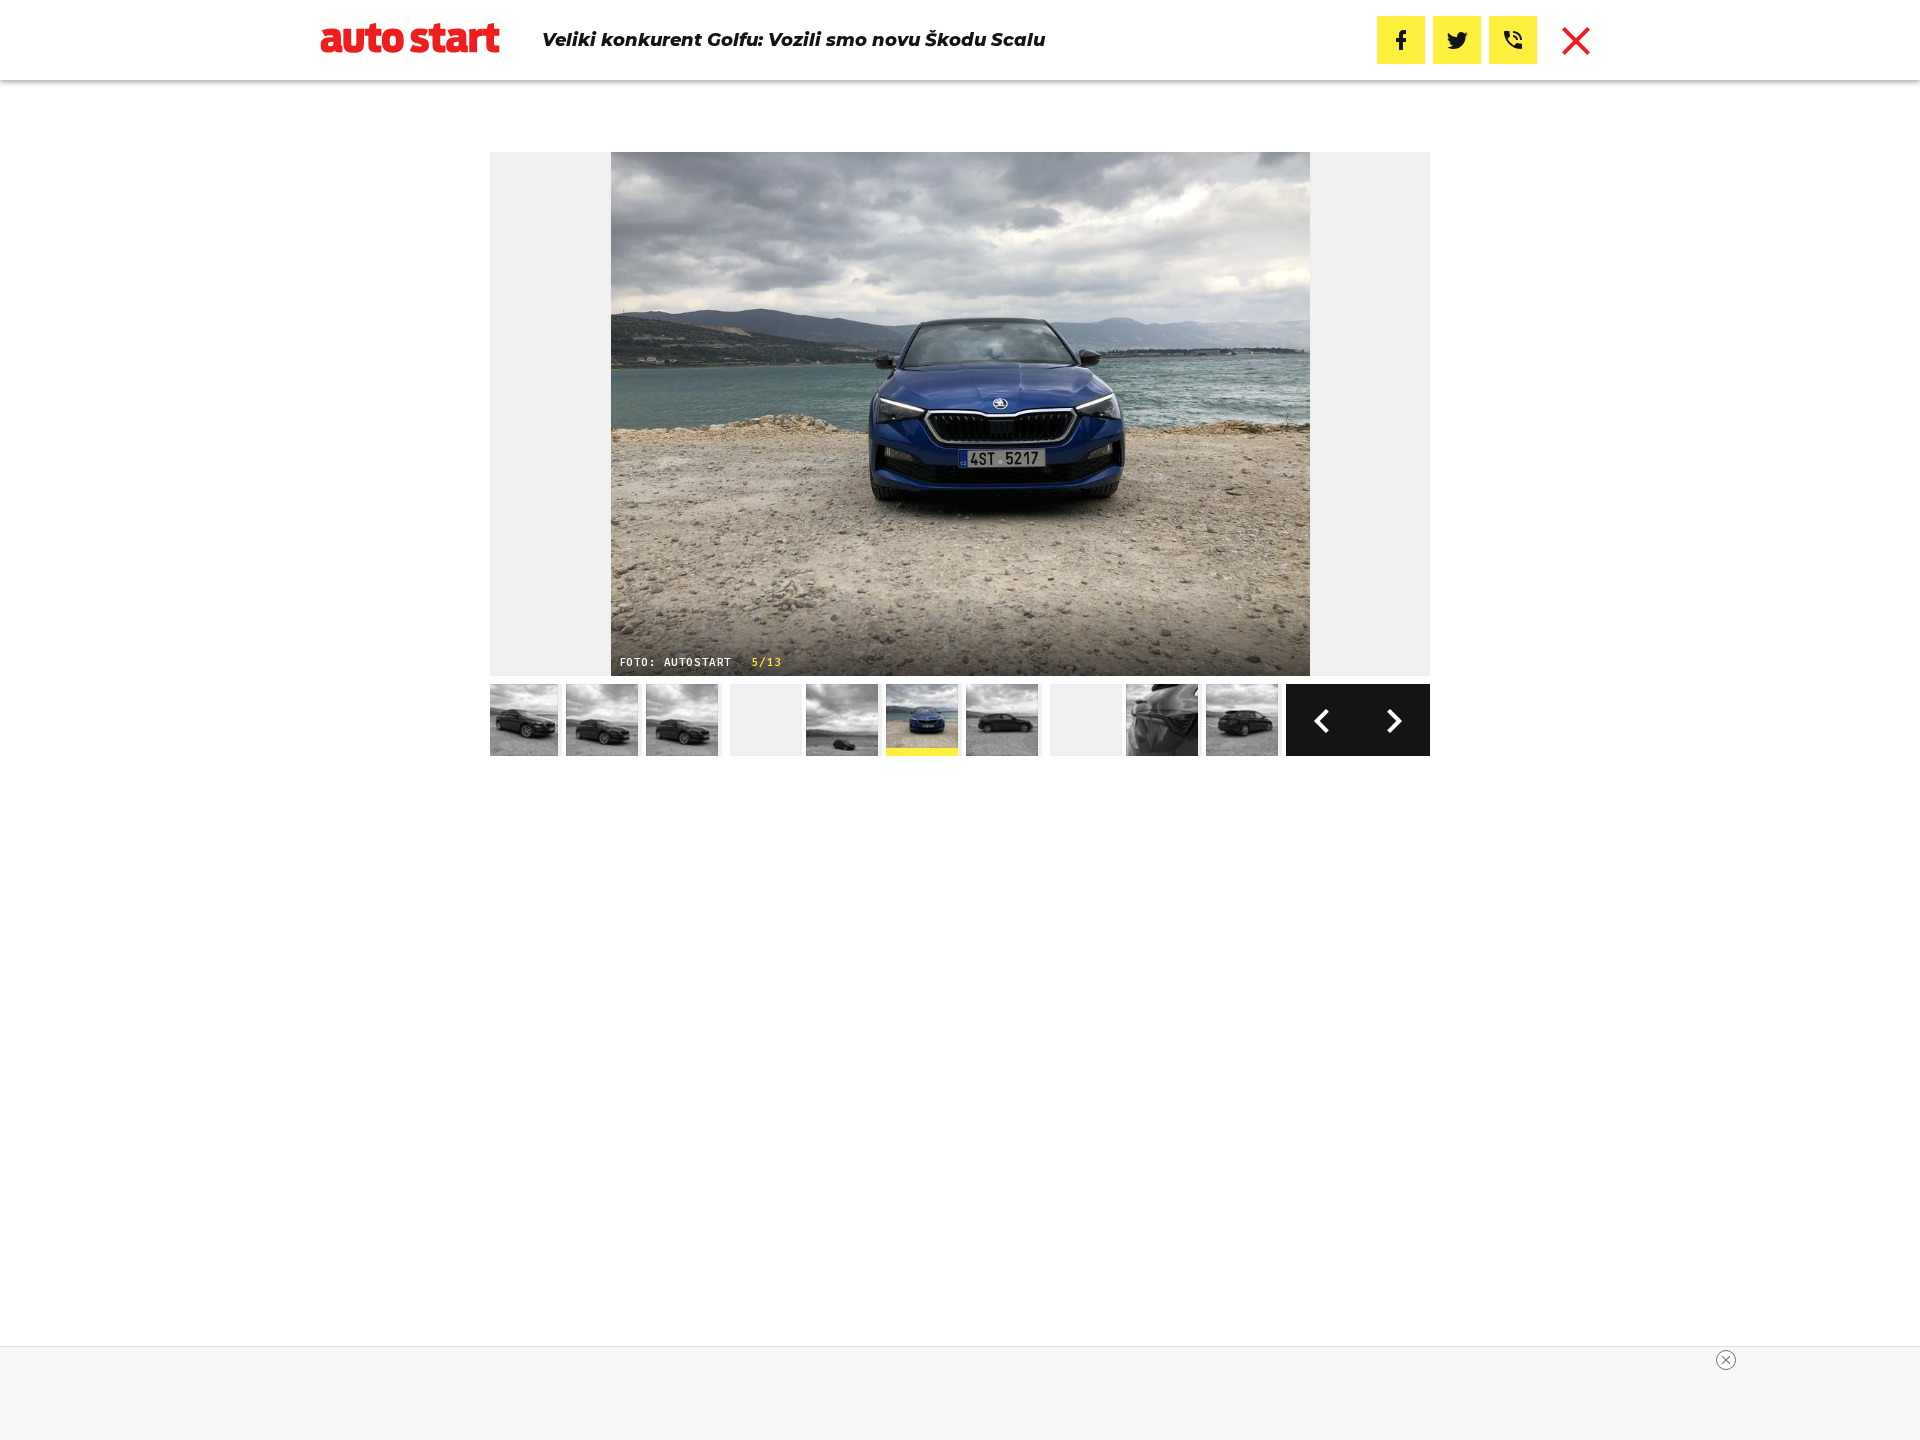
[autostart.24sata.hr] (410, 40)
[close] (1726, 1360)
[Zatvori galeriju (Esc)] (1576, 40)
